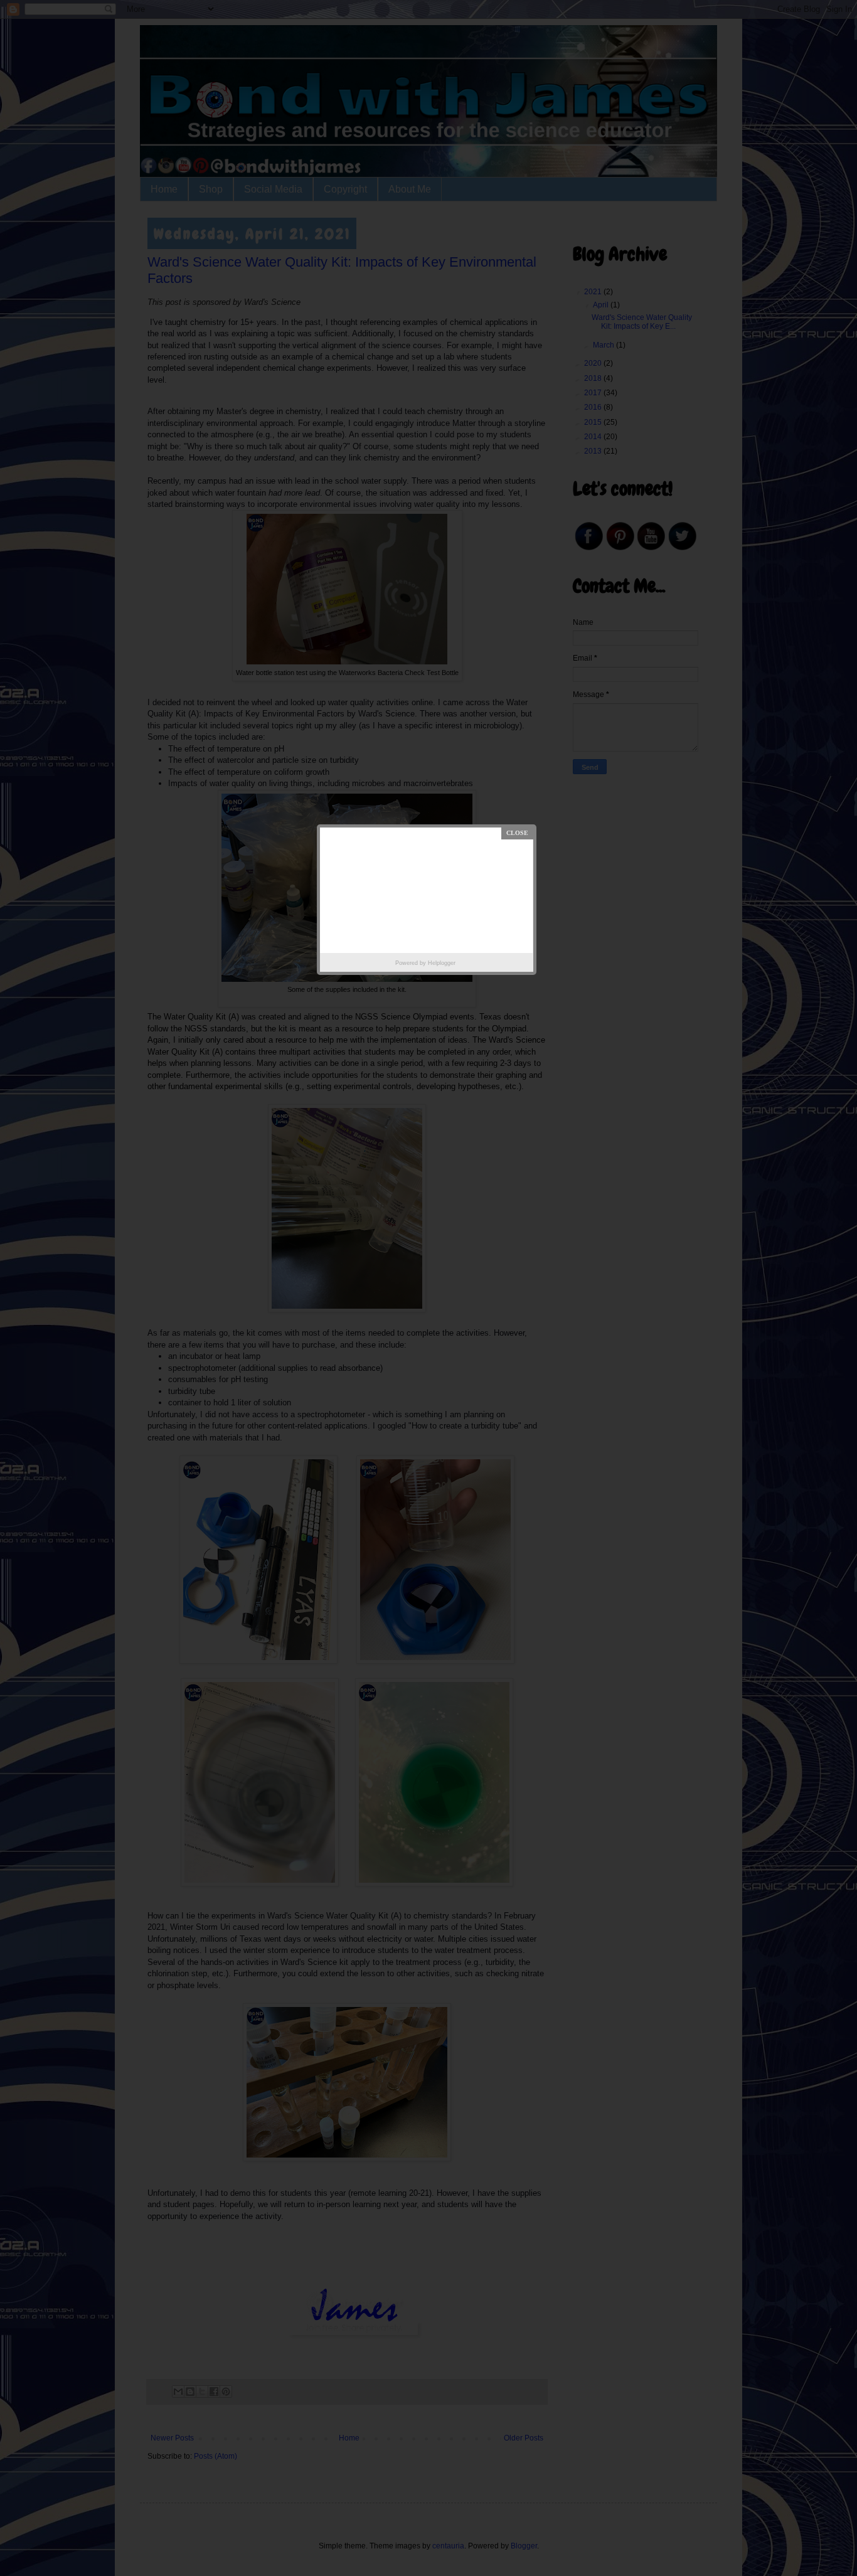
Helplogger (442, 963)
